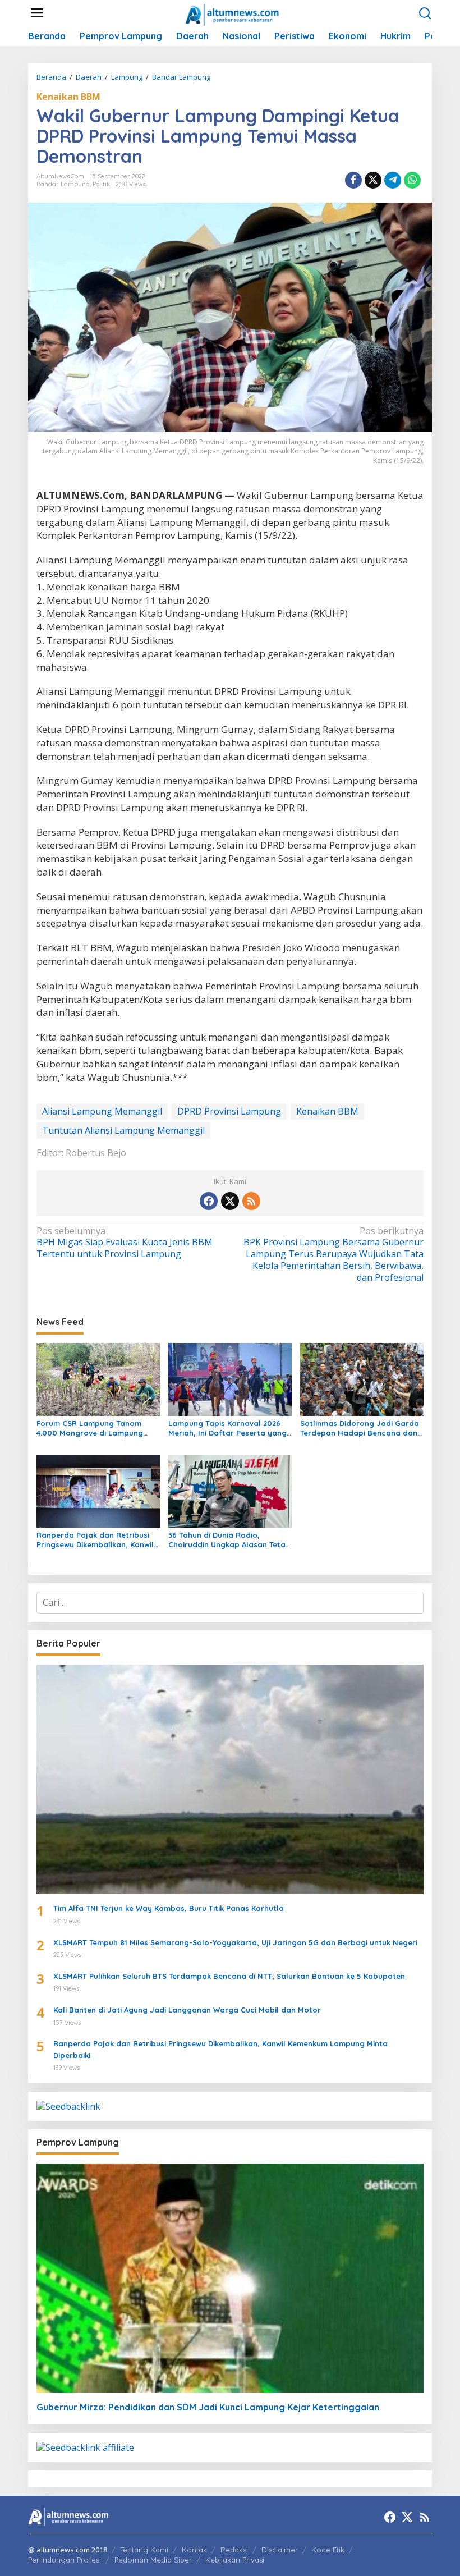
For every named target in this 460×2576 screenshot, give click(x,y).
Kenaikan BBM (68, 97)
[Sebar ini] (353, 180)
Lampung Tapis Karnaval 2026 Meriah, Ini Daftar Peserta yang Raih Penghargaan (227, 1428)
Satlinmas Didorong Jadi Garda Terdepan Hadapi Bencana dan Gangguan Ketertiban (360, 1428)
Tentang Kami (144, 2550)
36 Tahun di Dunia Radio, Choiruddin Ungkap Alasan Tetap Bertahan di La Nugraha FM (229, 1540)
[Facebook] (209, 1201)
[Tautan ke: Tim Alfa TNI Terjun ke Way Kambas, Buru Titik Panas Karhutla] (230, 1779)
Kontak (194, 2550)
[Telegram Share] (393, 180)
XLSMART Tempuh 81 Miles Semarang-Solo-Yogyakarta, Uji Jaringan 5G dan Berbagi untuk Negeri (235, 1942)
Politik (101, 184)
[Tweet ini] (373, 180)
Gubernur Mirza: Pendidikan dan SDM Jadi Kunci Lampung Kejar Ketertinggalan (208, 2407)
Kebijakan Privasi (235, 2560)
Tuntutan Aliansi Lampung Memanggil (123, 1130)
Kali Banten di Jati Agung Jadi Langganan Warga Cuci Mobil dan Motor (187, 2010)
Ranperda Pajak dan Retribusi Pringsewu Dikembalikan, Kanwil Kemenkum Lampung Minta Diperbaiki (95, 1540)
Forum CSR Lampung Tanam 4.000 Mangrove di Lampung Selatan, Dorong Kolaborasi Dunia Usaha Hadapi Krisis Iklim (95, 1428)
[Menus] (37, 13)
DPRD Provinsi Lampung (229, 1111)
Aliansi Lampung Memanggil (102, 1111)
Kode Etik (328, 2550)
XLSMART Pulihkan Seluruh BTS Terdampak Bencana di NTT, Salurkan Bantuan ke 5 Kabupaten (229, 1976)
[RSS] (251, 1201)
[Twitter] (230, 1201)
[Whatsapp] (412, 180)
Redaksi (234, 2550)
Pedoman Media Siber (153, 2560)
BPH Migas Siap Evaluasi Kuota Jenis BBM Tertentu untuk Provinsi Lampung (125, 1243)
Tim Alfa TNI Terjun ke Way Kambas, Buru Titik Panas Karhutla (169, 1908)
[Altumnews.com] (233, 13)
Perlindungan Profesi (65, 2560)
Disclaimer (280, 2550)
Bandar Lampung (63, 184)
